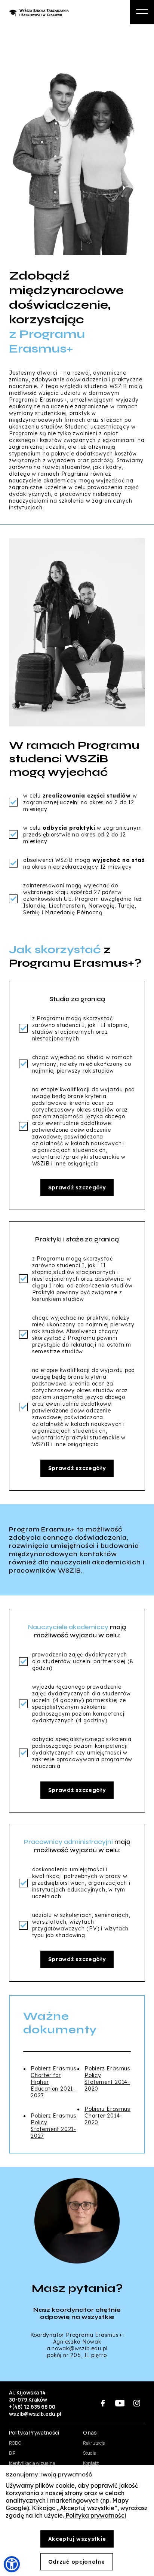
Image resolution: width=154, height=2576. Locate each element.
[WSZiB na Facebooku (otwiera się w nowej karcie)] (103, 2403)
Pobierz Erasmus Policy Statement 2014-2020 (107, 2079)
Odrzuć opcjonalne (77, 2562)
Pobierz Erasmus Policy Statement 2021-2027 (54, 2126)
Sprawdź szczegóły (77, 1188)
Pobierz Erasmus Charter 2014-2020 (107, 2116)
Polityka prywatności (96, 2515)
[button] (12, 2564)
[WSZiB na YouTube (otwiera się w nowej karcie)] (120, 2403)
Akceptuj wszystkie (77, 2539)
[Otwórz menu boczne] (142, 12)
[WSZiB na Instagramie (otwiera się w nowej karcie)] (137, 2403)
